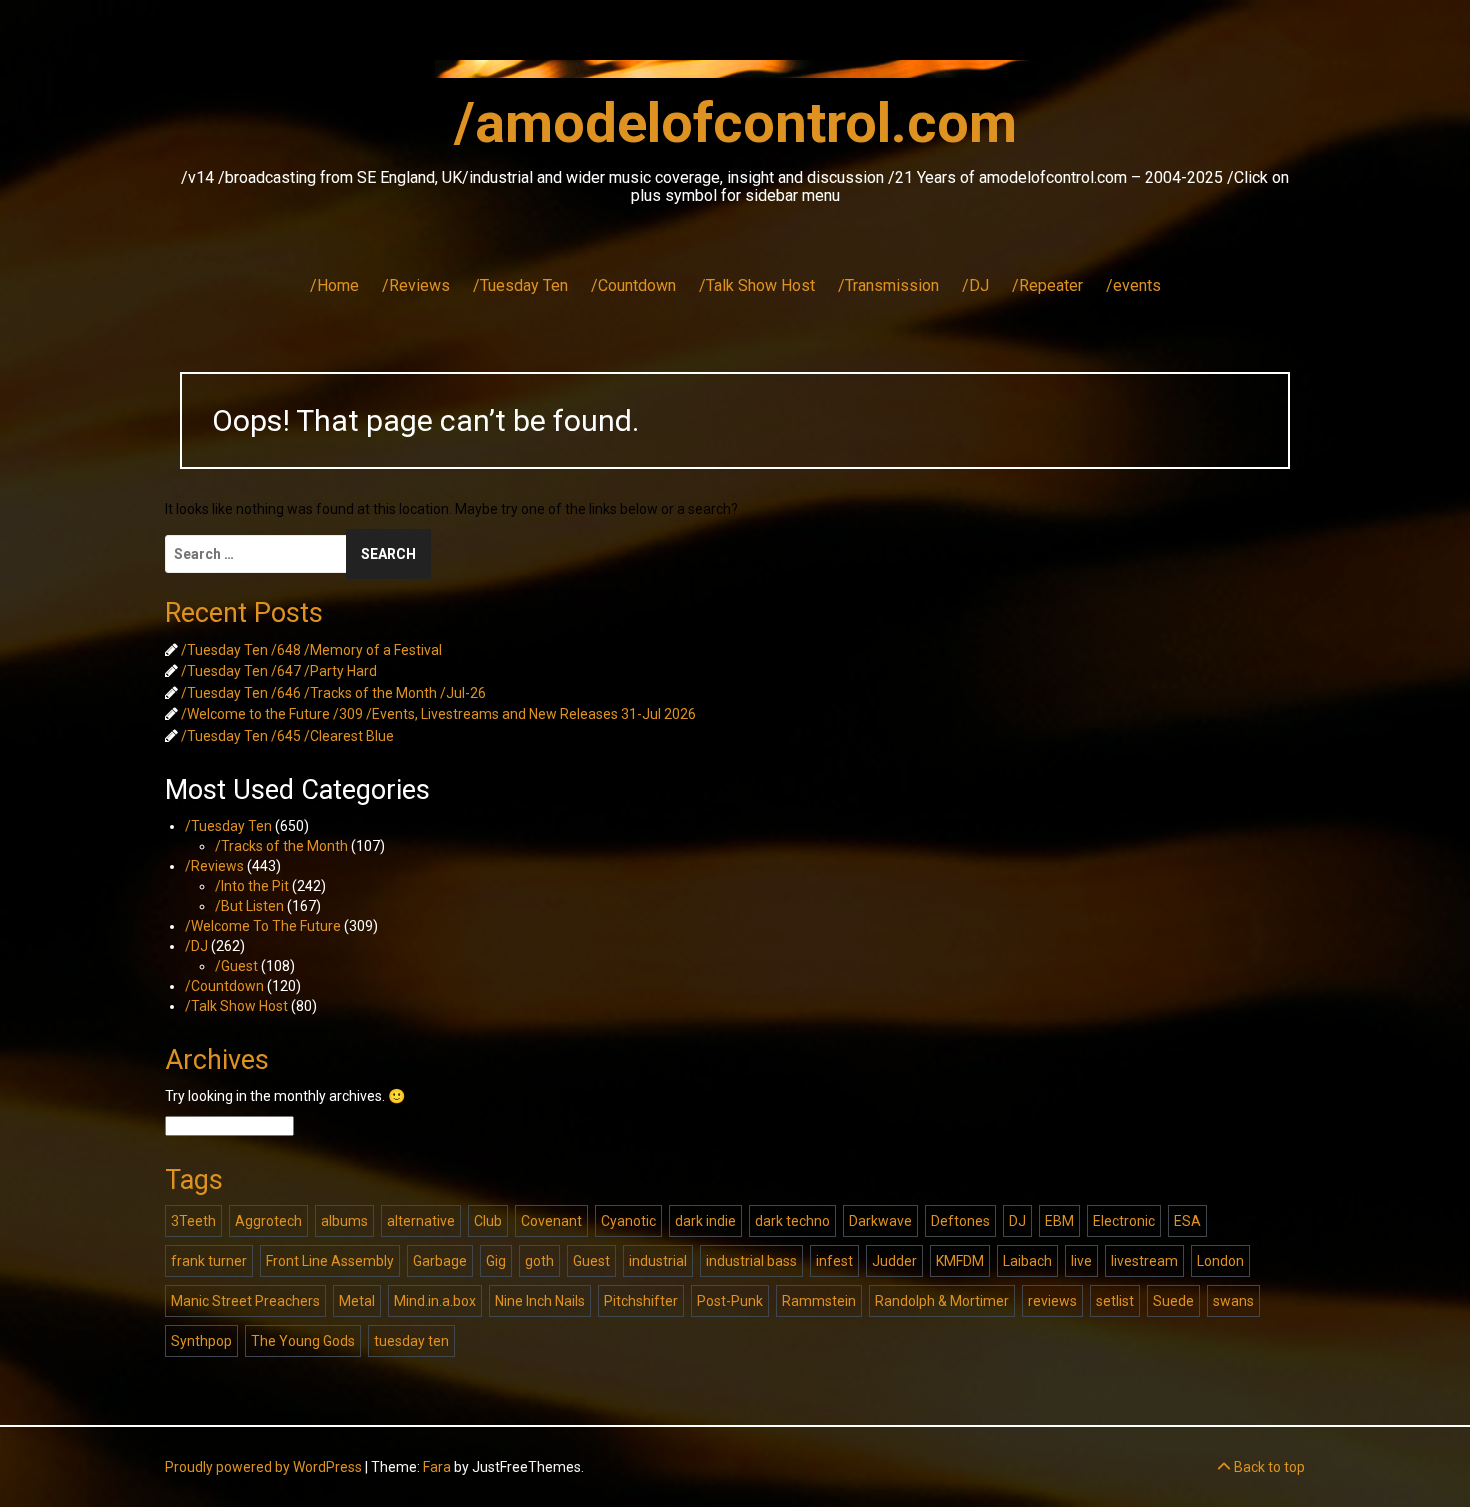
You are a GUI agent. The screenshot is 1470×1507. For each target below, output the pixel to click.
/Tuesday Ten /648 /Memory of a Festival (311, 650)
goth (539, 1261)
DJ (1017, 1221)
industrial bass (751, 1261)
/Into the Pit (252, 886)
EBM (1059, 1221)
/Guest (236, 966)
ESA (1187, 1221)
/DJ (975, 285)
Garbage (440, 1261)
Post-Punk (730, 1301)
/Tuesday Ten (520, 285)
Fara (437, 1467)
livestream (1144, 1261)
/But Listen (249, 906)
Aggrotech (268, 1221)
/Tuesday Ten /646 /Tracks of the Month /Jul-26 (333, 693)
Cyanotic (628, 1221)
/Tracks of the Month (281, 846)
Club (488, 1221)
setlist (1115, 1301)
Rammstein (819, 1301)
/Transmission (888, 285)
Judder (894, 1261)
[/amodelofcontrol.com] (735, 75)
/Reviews (416, 285)
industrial (658, 1261)
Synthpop (201, 1341)
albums (344, 1221)
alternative (421, 1221)
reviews (1052, 1301)
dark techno (792, 1221)
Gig (496, 1261)
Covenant (551, 1221)
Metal (357, 1301)
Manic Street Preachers (245, 1301)
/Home (334, 285)
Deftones (960, 1221)
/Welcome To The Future (263, 926)
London (1220, 1261)
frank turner (209, 1261)
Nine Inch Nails (540, 1301)
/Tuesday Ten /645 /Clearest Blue (287, 736)
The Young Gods (303, 1341)
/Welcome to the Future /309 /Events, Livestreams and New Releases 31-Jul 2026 (438, 714)
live (1081, 1261)
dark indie (705, 1221)
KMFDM (960, 1261)
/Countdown (633, 285)
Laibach (1027, 1261)
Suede (1173, 1301)
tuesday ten (411, 1341)
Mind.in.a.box (435, 1301)
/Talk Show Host (757, 285)
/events (1133, 285)
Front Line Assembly (330, 1261)
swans (1233, 1301)
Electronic (1124, 1221)
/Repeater (1047, 285)
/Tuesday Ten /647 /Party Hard (279, 671)
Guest (591, 1261)
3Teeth (193, 1221)
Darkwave (880, 1221)
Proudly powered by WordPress (263, 1467)
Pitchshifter (641, 1301)
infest (834, 1261)
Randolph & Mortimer (942, 1301)
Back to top (1268, 1467)
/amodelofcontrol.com (735, 123)
